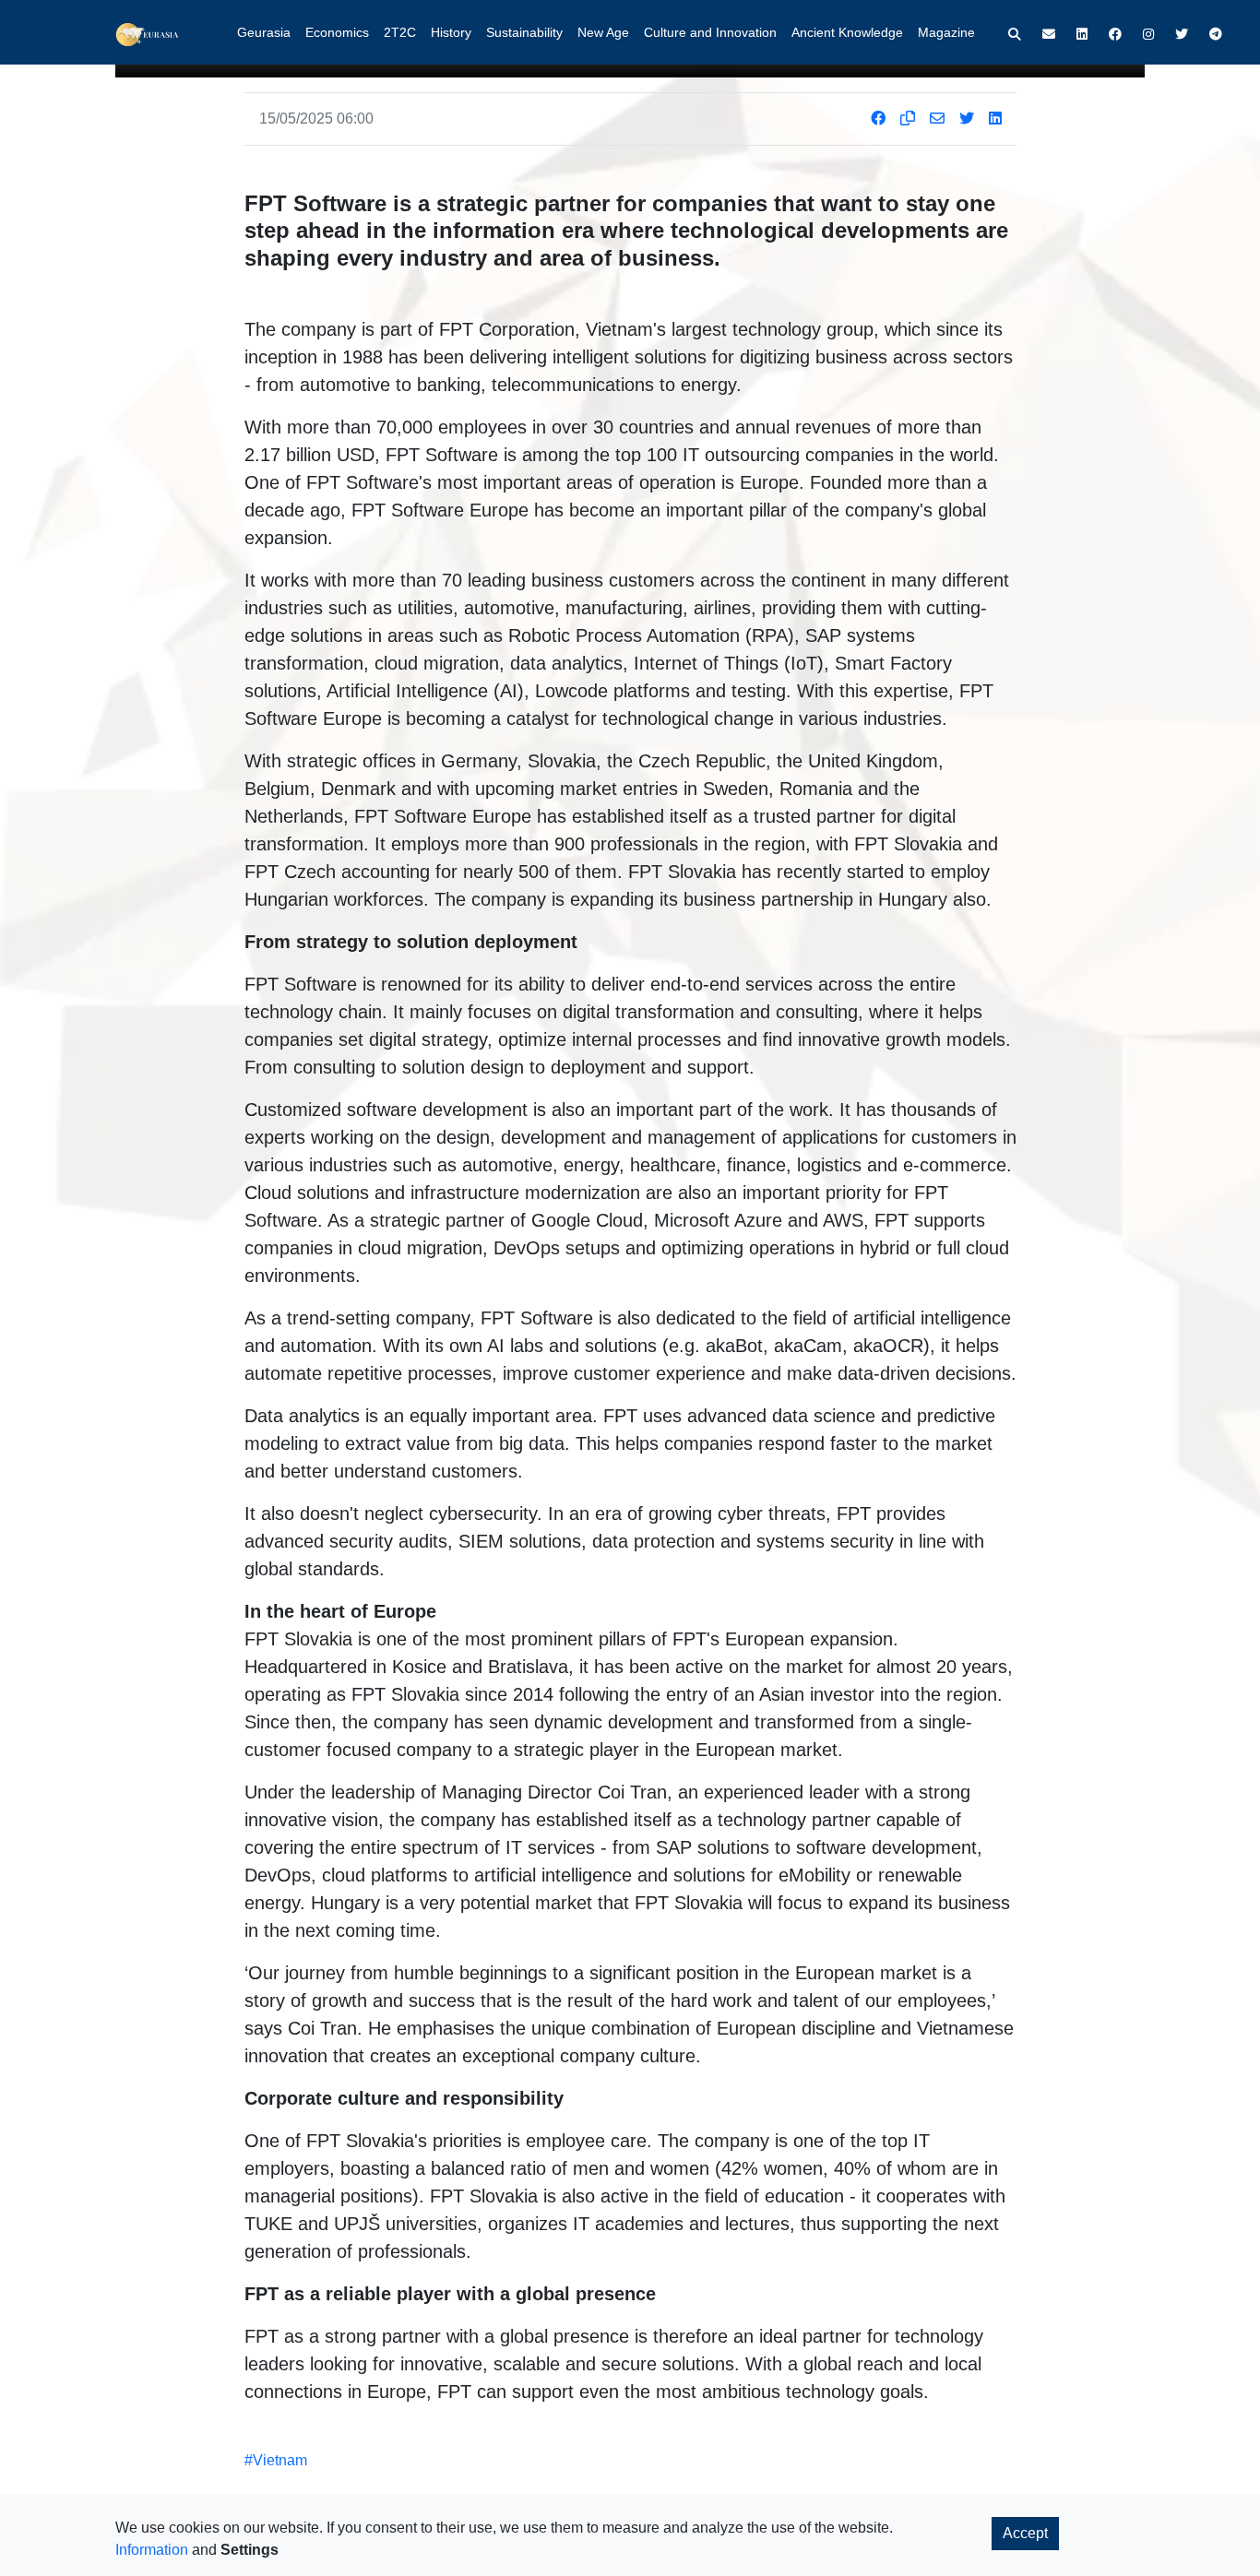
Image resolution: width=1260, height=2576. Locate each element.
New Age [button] (603, 32)
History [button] (451, 32)
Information (152, 2550)
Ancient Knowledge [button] (847, 32)
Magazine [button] (946, 32)
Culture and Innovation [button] (710, 32)
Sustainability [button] (524, 32)
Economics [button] (337, 32)
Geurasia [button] (264, 32)
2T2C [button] (400, 32)
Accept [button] (1025, 2533)
